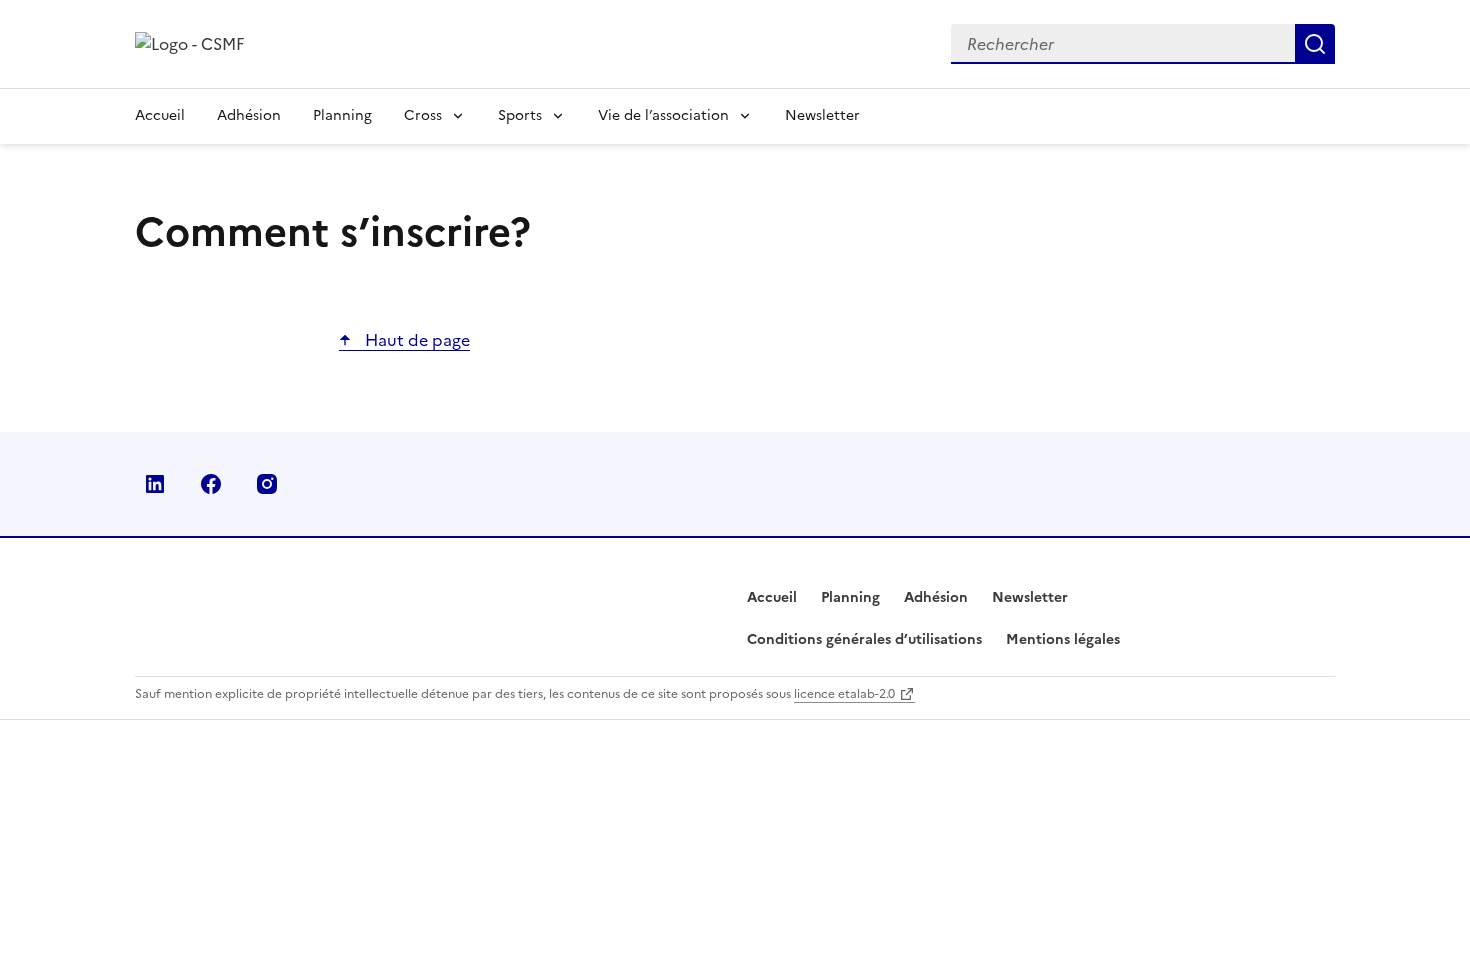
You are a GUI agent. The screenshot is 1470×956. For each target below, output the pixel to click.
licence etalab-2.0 (844, 694)
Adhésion (249, 115)
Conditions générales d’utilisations (864, 639)
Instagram (267, 484)
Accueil (160, 115)
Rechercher (1315, 44)
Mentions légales (1063, 639)
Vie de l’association (663, 115)
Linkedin (155, 484)
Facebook (211, 484)
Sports (520, 115)
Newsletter (822, 115)
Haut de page (415, 340)
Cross (423, 115)
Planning (342, 115)
